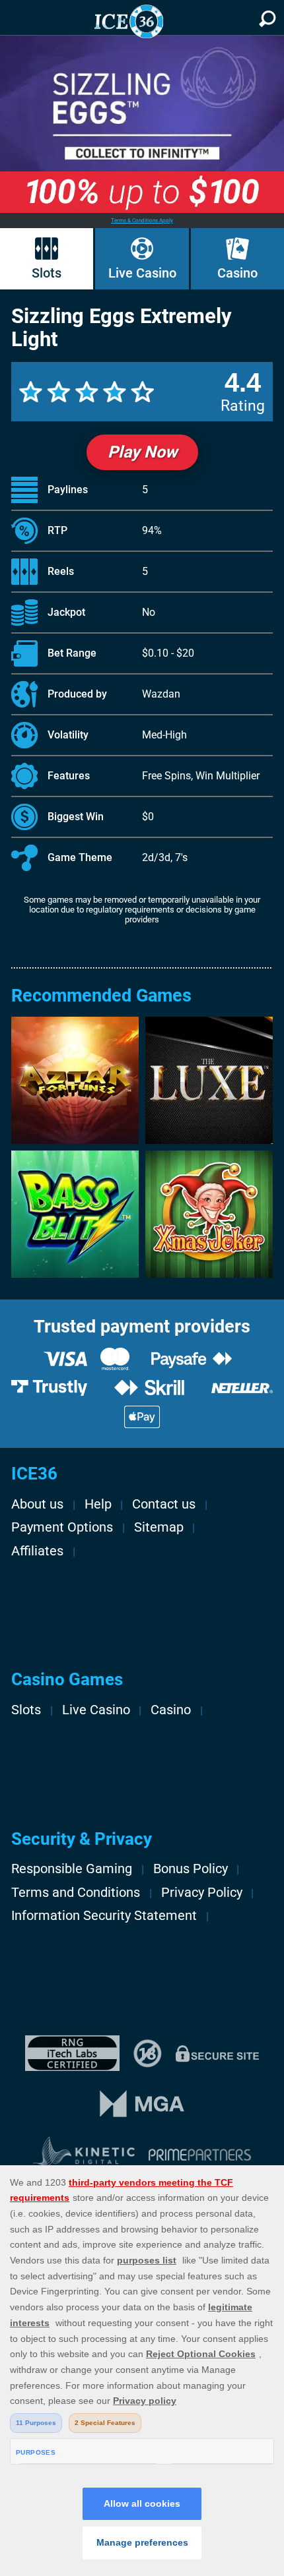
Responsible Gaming (72, 1869)
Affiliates (37, 1551)
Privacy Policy (202, 1893)
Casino (237, 273)
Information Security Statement (104, 1916)
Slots (47, 273)
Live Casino (142, 273)
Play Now (142, 452)
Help (98, 1504)
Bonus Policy (191, 1869)
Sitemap (159, 1527)
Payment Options (62, 1527)
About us (37, 1504)
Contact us (164, 1504)
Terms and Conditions (76, 1893)
